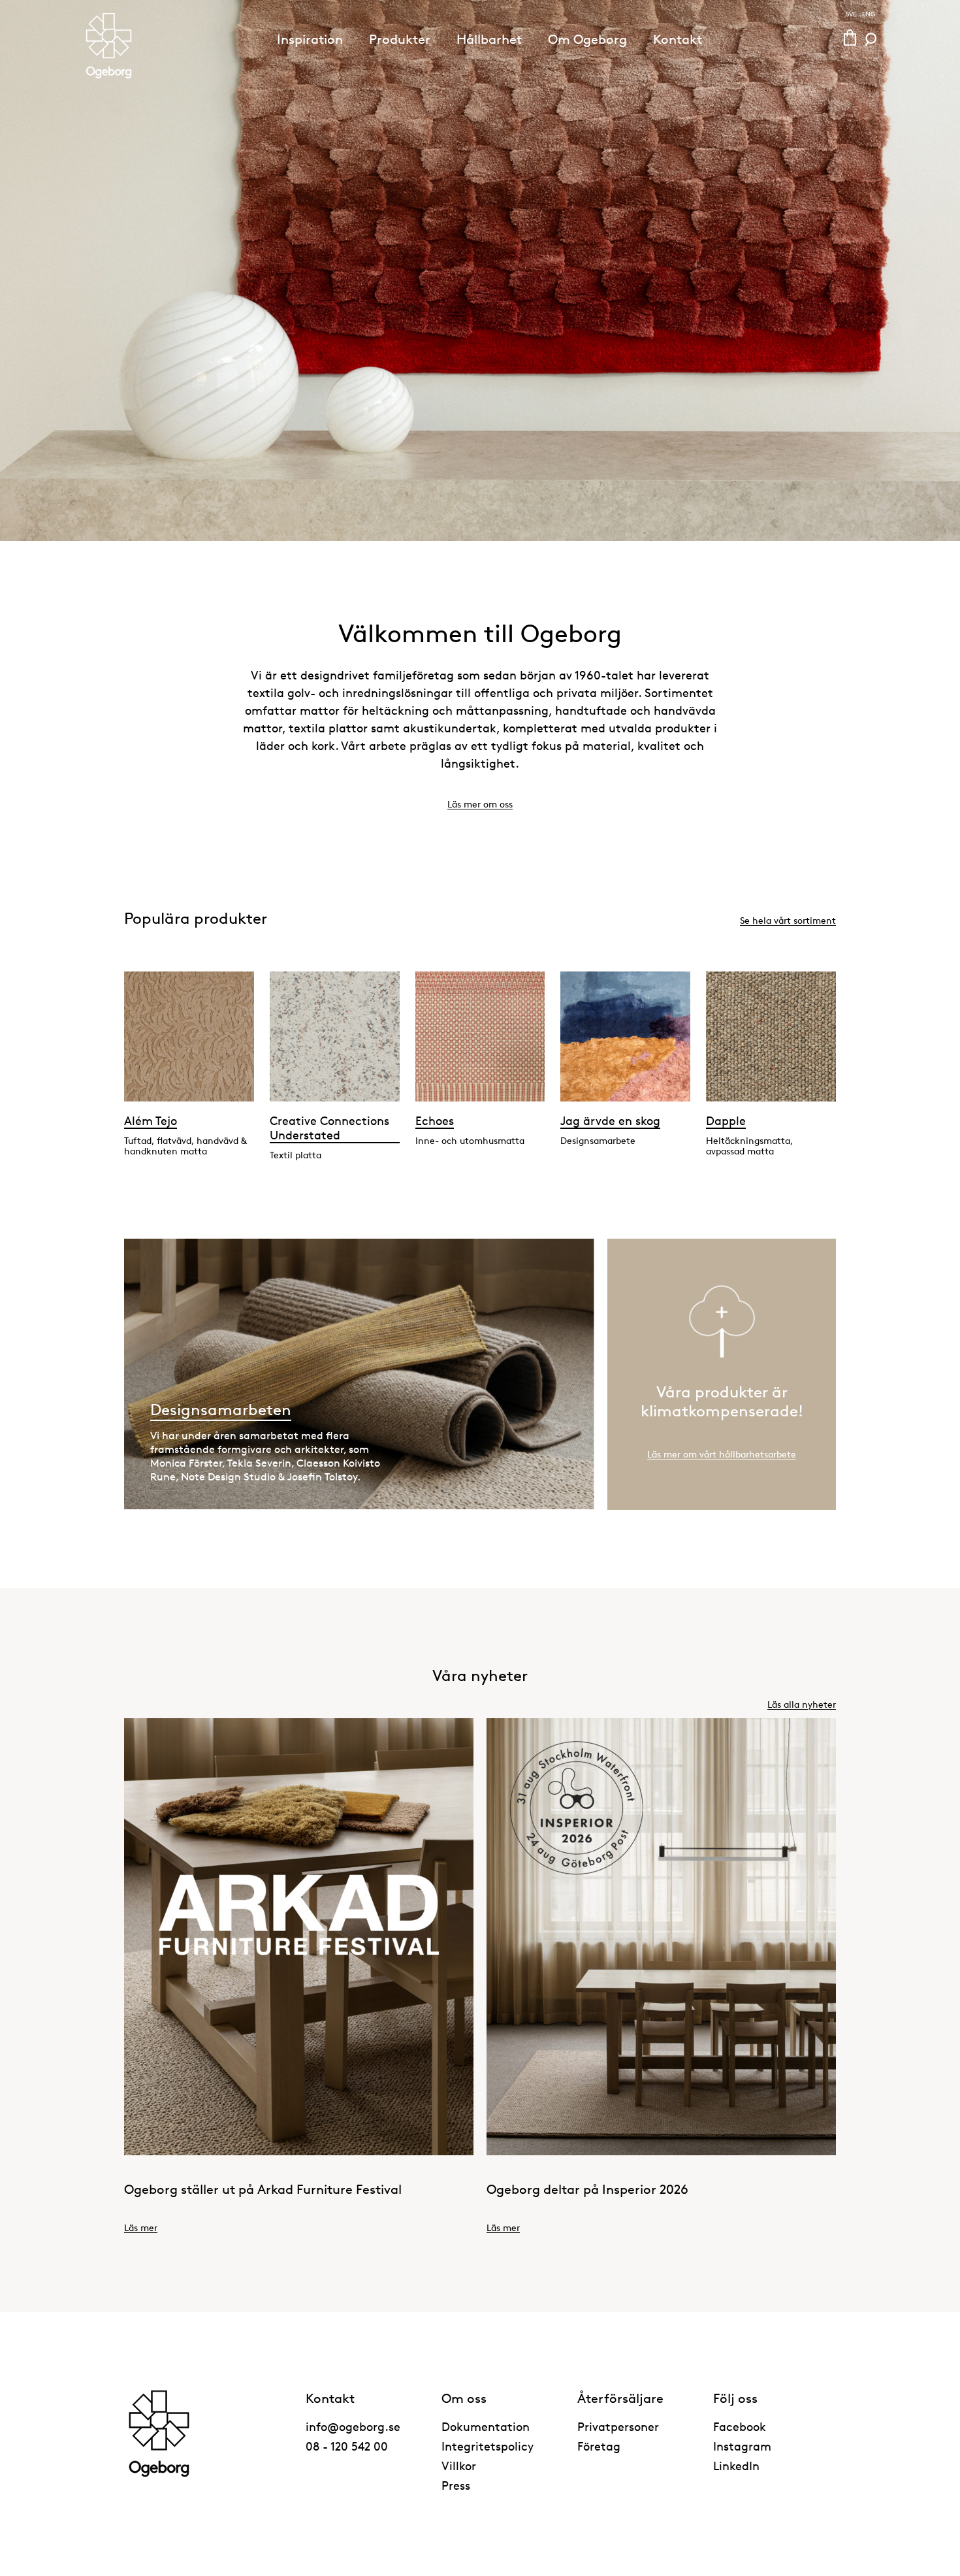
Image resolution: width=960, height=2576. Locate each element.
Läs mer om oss (480, 804)
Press (456, 2485)
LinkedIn (736, 2466)
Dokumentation (486, 2426)
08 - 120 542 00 (347, 2446)
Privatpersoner (618, 2426)
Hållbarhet (489, 39)
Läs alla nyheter (802, 1704)
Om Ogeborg (587, 39)
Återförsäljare (620, 2398)
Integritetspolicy (488, 2446)
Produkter (400, 39)
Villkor (459, 2466)
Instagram (742, 2446)
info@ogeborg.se (353, 2426)
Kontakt (678, 39)
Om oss (464, 2398)
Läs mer (141, 2227)
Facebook (740, 2426)
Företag (599, 2446)
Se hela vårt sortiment (788, 920)
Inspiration (310, 39)
